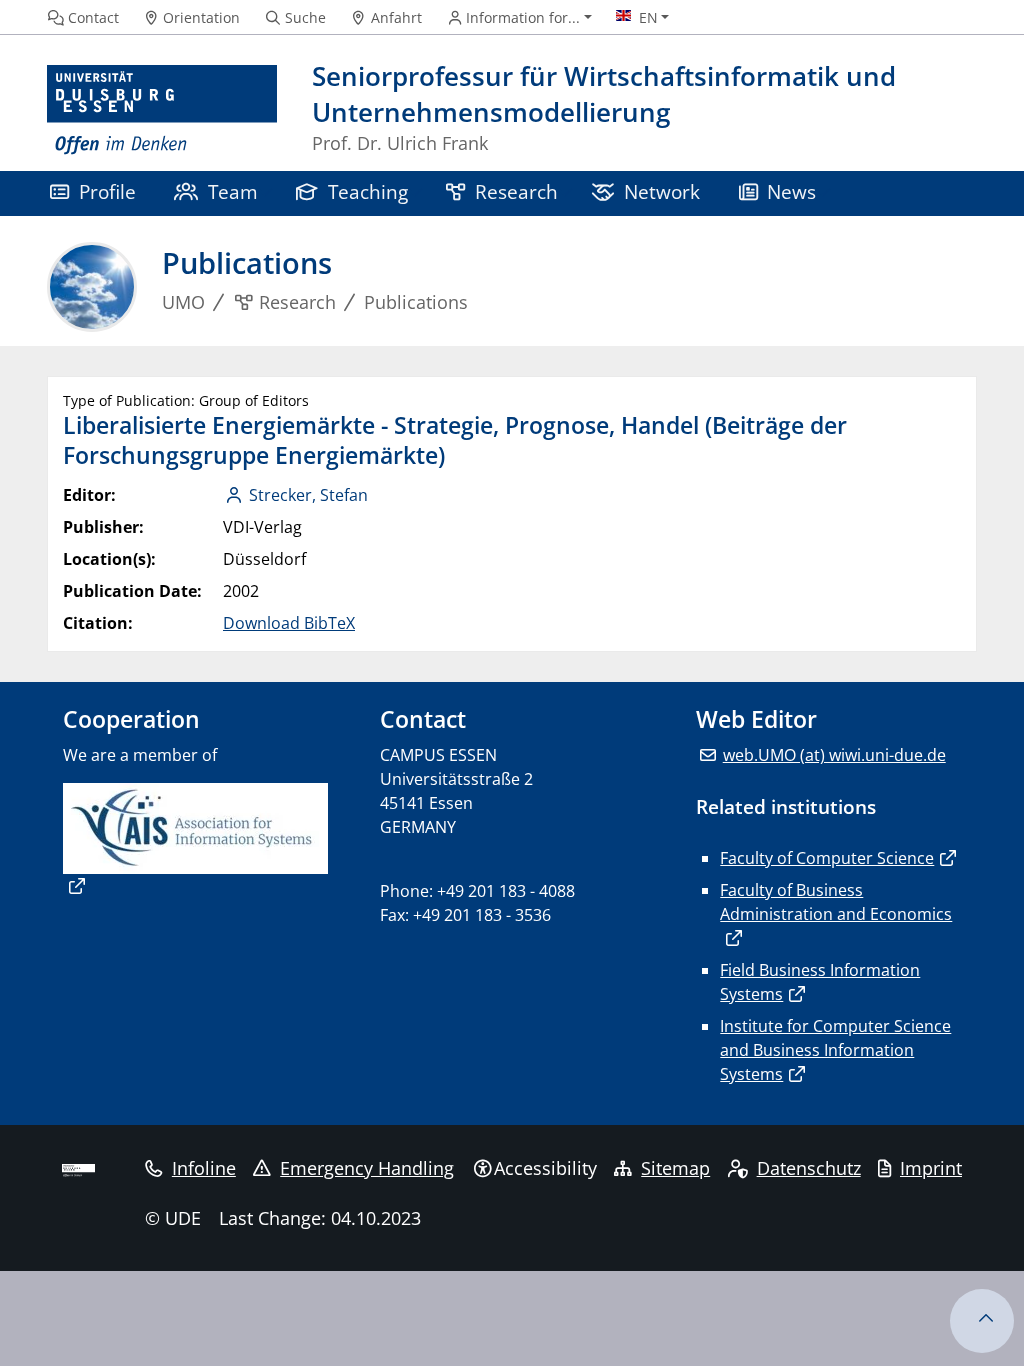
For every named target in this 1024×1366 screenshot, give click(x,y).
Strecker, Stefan (308, 495)
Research (516, 191)
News (791, 191)
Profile (107, 191)
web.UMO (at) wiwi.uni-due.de (834, 755)
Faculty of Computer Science (827, 858)
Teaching (368, 191)
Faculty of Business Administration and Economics (836, 902)
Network (662, 191)
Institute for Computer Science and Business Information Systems (835, 1050)
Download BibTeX (289, 623)
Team (233, 191)
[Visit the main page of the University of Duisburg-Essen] (162, 110)
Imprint (931, 1168)
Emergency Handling (367, 1168)
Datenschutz (809, 1168)
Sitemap (675, 1168)
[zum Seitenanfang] (982, 1321)
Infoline (204, 1168)
